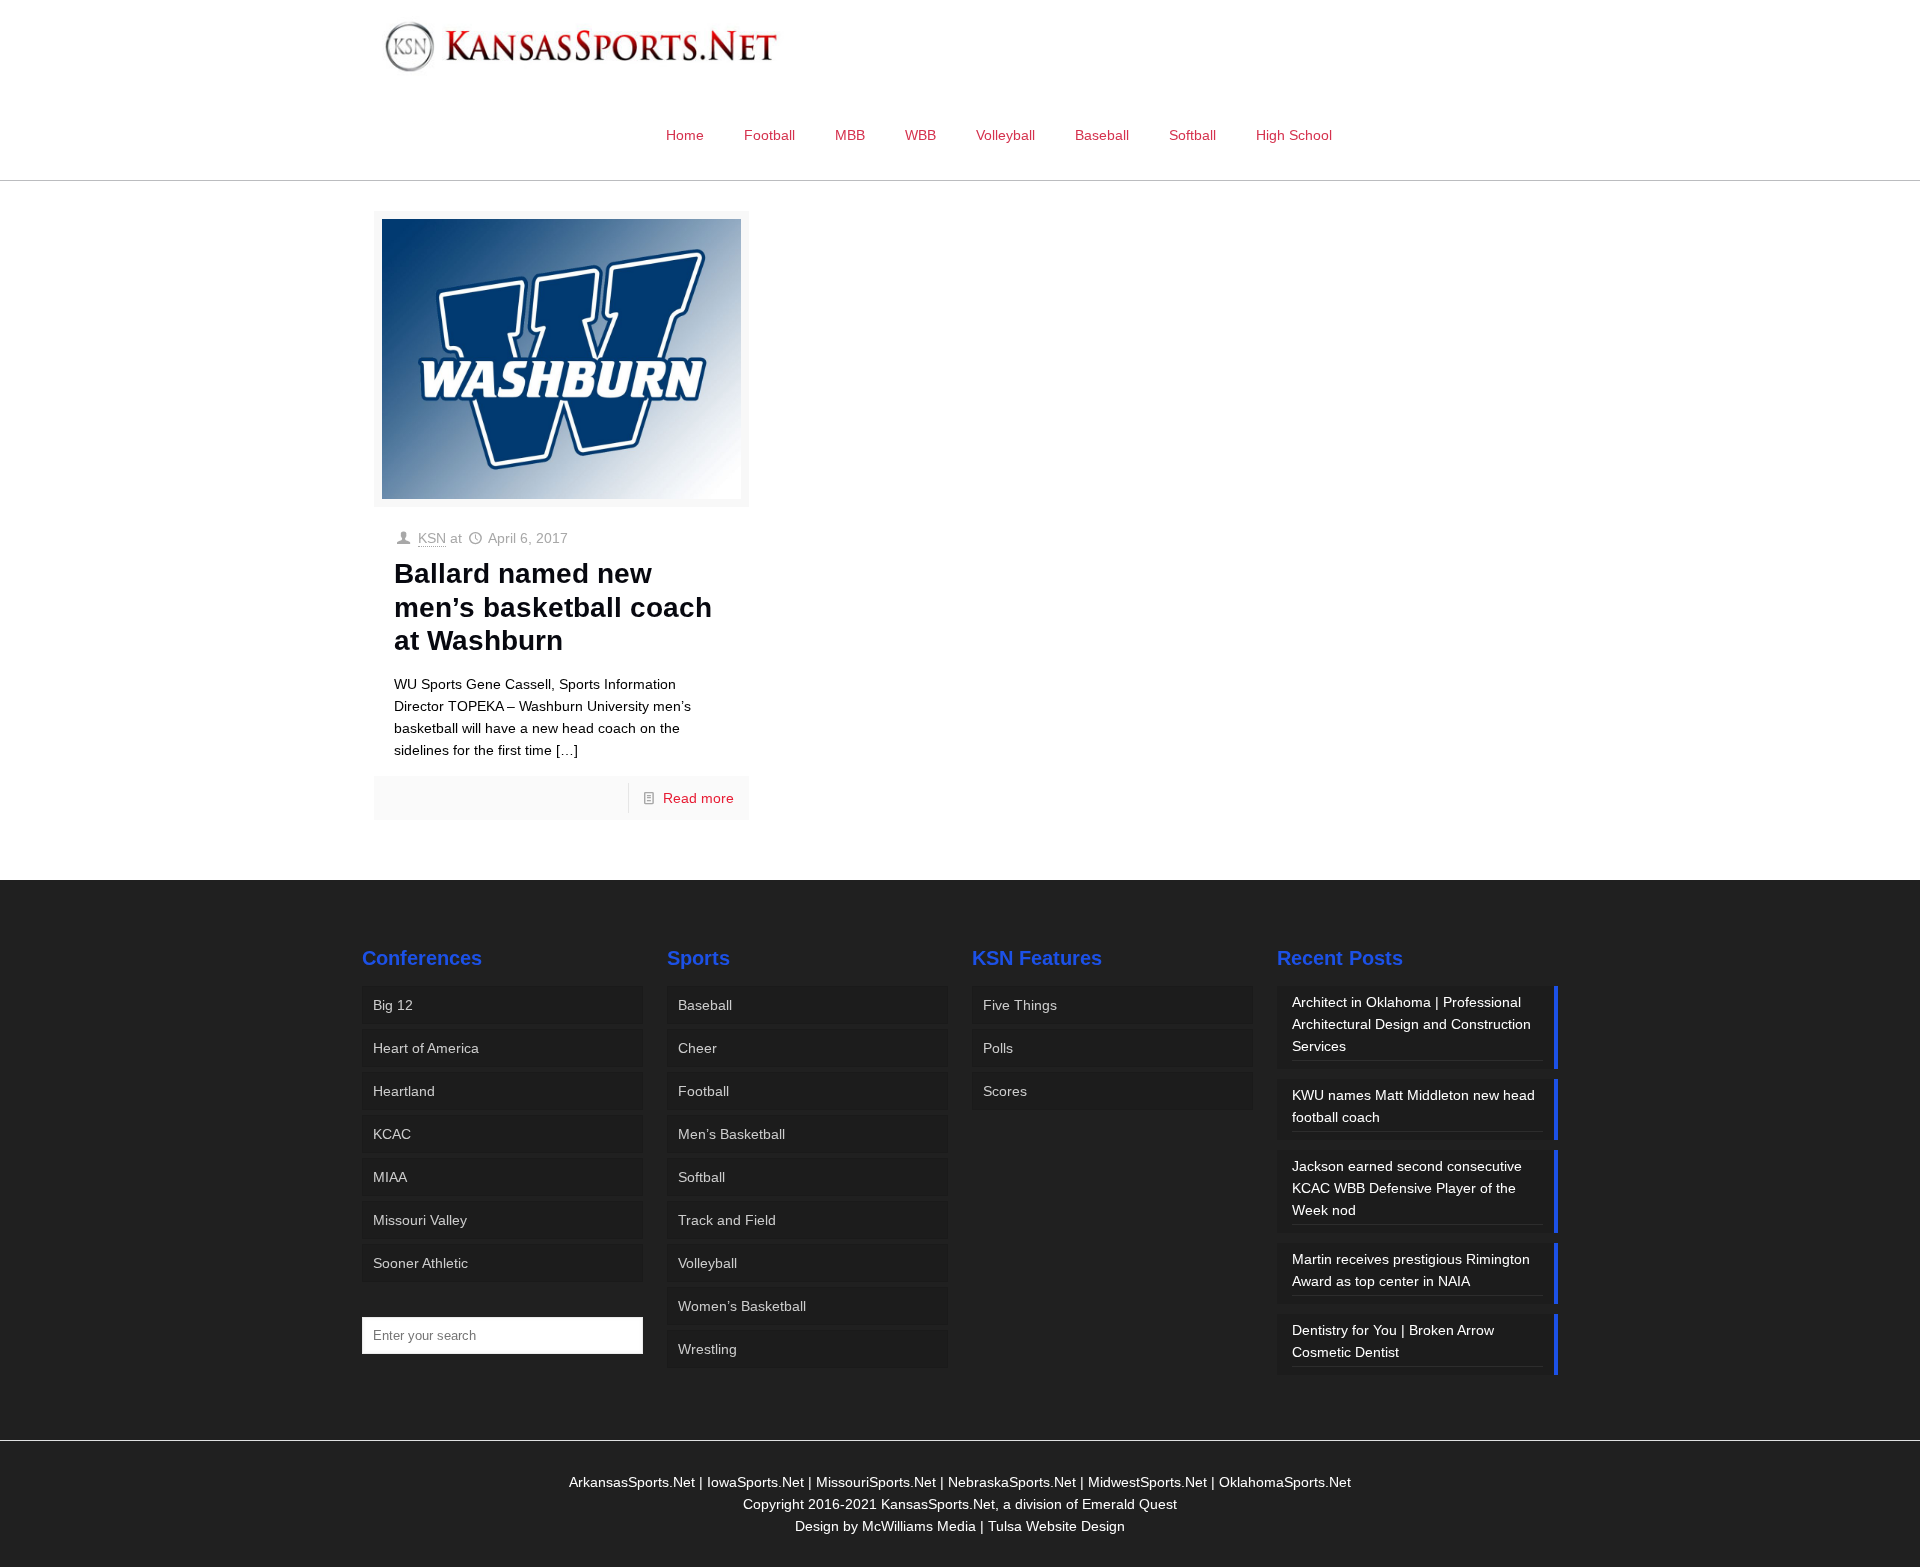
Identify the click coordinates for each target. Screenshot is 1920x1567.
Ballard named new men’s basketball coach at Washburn (553, 607)
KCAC (392, 1134)
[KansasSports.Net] (583, 45)
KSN (432, 538)
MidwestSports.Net (1147, 1482)
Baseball (705, 1005)
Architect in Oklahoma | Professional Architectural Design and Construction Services (1411, 1024)
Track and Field (727, 1220)
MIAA (390, 1177)
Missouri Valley (420, 1220)
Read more (698, 798)
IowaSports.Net (755, 1482)
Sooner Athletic (420, 1263)
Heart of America (426, 1048)
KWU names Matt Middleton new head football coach (1413, 1106)
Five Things (1020, 1005)
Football (703, 1091)
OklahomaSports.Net (1285, 1482)
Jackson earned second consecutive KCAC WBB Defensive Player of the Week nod (1407, 1188)
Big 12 (393, 1005)
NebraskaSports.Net (1012, 1482)
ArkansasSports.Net (632, 1482)
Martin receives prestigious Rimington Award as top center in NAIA (1411, 1270)
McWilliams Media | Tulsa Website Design (993, 1526)
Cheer (697, 1048)
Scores (1005, 1091)
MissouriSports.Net (876, 1482)
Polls (998, 1048)
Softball (701, 1177)
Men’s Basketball (731, 1134)
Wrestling (707, 1349)
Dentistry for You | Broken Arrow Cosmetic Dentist (1393, 1341)
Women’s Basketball (742, 1306)
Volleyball (707, 1263)
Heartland (404, 1091)
